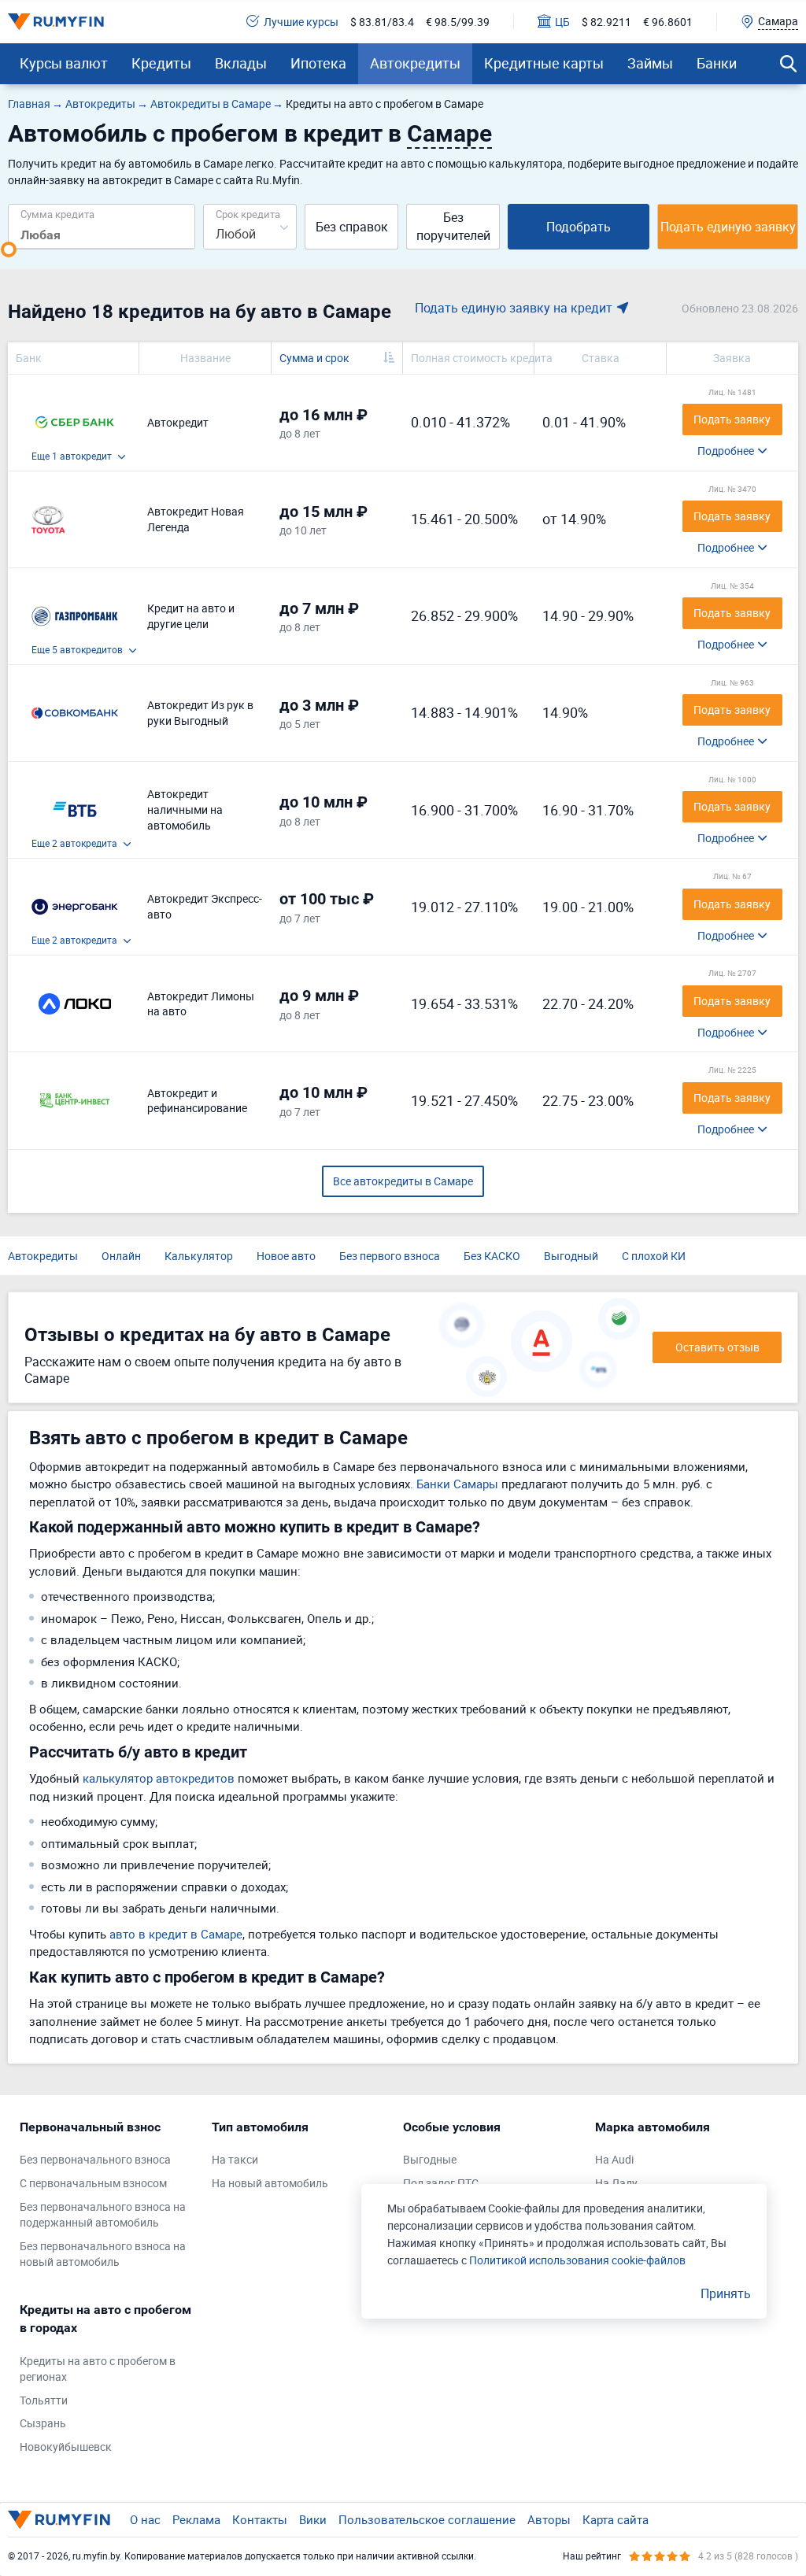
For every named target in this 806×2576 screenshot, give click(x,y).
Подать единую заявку (728, 227)
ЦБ (562, 22)
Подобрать (579, 227)
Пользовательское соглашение (427, 2519)
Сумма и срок (314, 358)
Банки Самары (457, 1484)
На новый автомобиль (270, 2183)
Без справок (352, 227)
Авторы (549, 2519)
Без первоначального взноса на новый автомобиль (103, 2254)
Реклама (196, 2519)
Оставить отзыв (717, 1347)
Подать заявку (732, 419)
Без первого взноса (390, 1256)
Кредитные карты (544, 63)
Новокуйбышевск (66, 2447)
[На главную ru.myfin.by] (59, 2519)
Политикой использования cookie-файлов (577, 2260)
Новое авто (286, 1256)
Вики (313, 2519)
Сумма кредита (57, 214)
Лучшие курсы (301, 22)
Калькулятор (199, 1256)
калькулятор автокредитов (159, 1778)
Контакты (260, 2519)
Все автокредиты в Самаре (403, 1181)
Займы (650, 63)
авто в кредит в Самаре (176, 1934)
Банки (717, 63)
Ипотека (318, 63)
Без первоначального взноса (95, 2159)
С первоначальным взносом (93, 2183)
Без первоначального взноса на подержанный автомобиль (103, 2214)
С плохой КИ (654, 1256)
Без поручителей (453, 226)
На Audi (614, 2159)
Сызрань (43, 2423)
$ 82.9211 (606, 22)
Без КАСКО (492, 1256)
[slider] (9, 249)
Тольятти (44, 2400)
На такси (235, 2159)
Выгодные (430, 2159)
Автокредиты (415, 63)
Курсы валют (64, 63)
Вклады (241, 63)
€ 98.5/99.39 (458, 22)
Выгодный (571, 1256)
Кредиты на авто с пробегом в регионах (98, 2369)
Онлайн (121, 1256)
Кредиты (161, 63)
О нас (145, 2519)
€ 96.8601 (668, 22)
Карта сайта (616, 2519)
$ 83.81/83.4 (382, 22)
